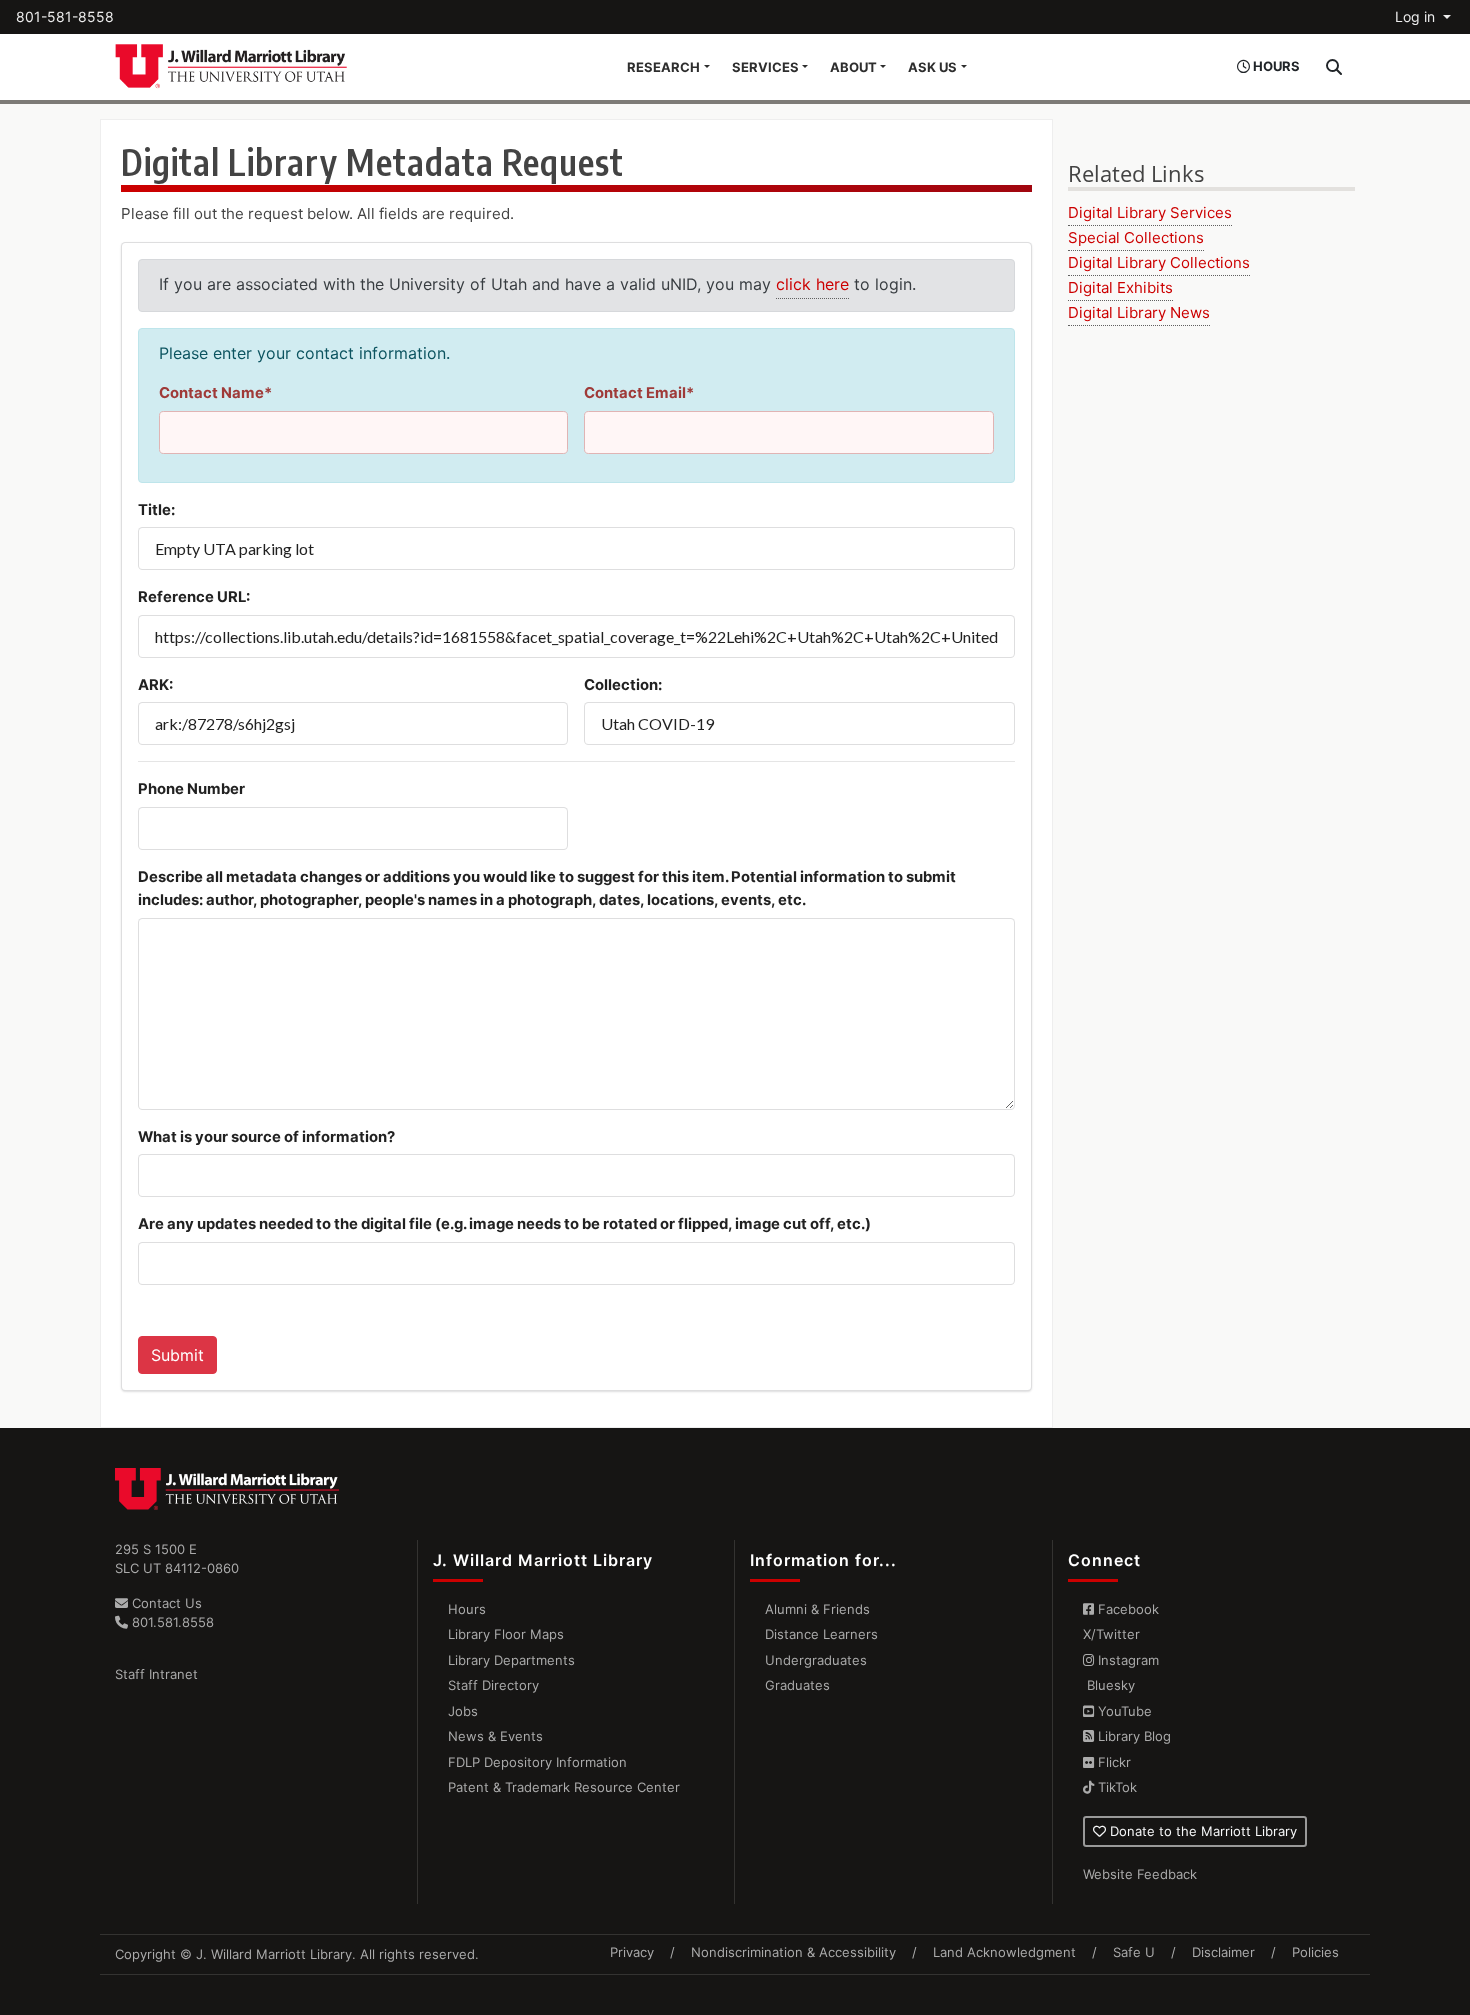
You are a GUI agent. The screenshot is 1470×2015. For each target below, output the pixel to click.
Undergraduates (816, 1660)
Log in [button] (1417, 16)
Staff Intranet (156, 1674)
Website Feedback (1140, 1874)
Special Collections (1136, 237)
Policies (1315, 1952)
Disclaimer (1223, 1952)
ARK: (155, 685)
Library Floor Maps (506, 1634)
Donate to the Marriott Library (1201, 1831)
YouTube (1123, 1711)
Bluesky (1109, 1685)
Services (765, 67)
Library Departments (511, 1660)
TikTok (1115, 1787)
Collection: (623, 685)
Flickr (1112, 1762)
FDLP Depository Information (537, 1762)
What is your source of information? (266, 1137)
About (853, 67)
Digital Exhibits (1120, 287)
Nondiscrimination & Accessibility (793, 1952)
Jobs (463, 1711)
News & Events (495, 1736)
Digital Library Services (1150, 212)
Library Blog (1132, 1736)
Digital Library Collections (1159, 262)
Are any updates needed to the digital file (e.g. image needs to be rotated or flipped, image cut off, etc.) (504, 1224)
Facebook (1126, 1609)
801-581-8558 (65, 16)
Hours (467, 1609)
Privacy (632, 1952)
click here (812, 284)
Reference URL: (194, 597)
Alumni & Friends (817, 1609)
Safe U (1134, 1952)
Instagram (1126, 1660)
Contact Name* (215, 393)
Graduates (797, 1685)
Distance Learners (821, 1634)
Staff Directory (493, 1685)
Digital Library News (1139, 312)
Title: (156, 510)
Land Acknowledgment (1004, 1952)
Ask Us (932, 67)
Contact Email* (639, 393)
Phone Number (191, 789)
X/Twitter (1111, 1634)
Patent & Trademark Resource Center (564, 1787)
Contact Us (165, 1603)
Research (663, 67)
